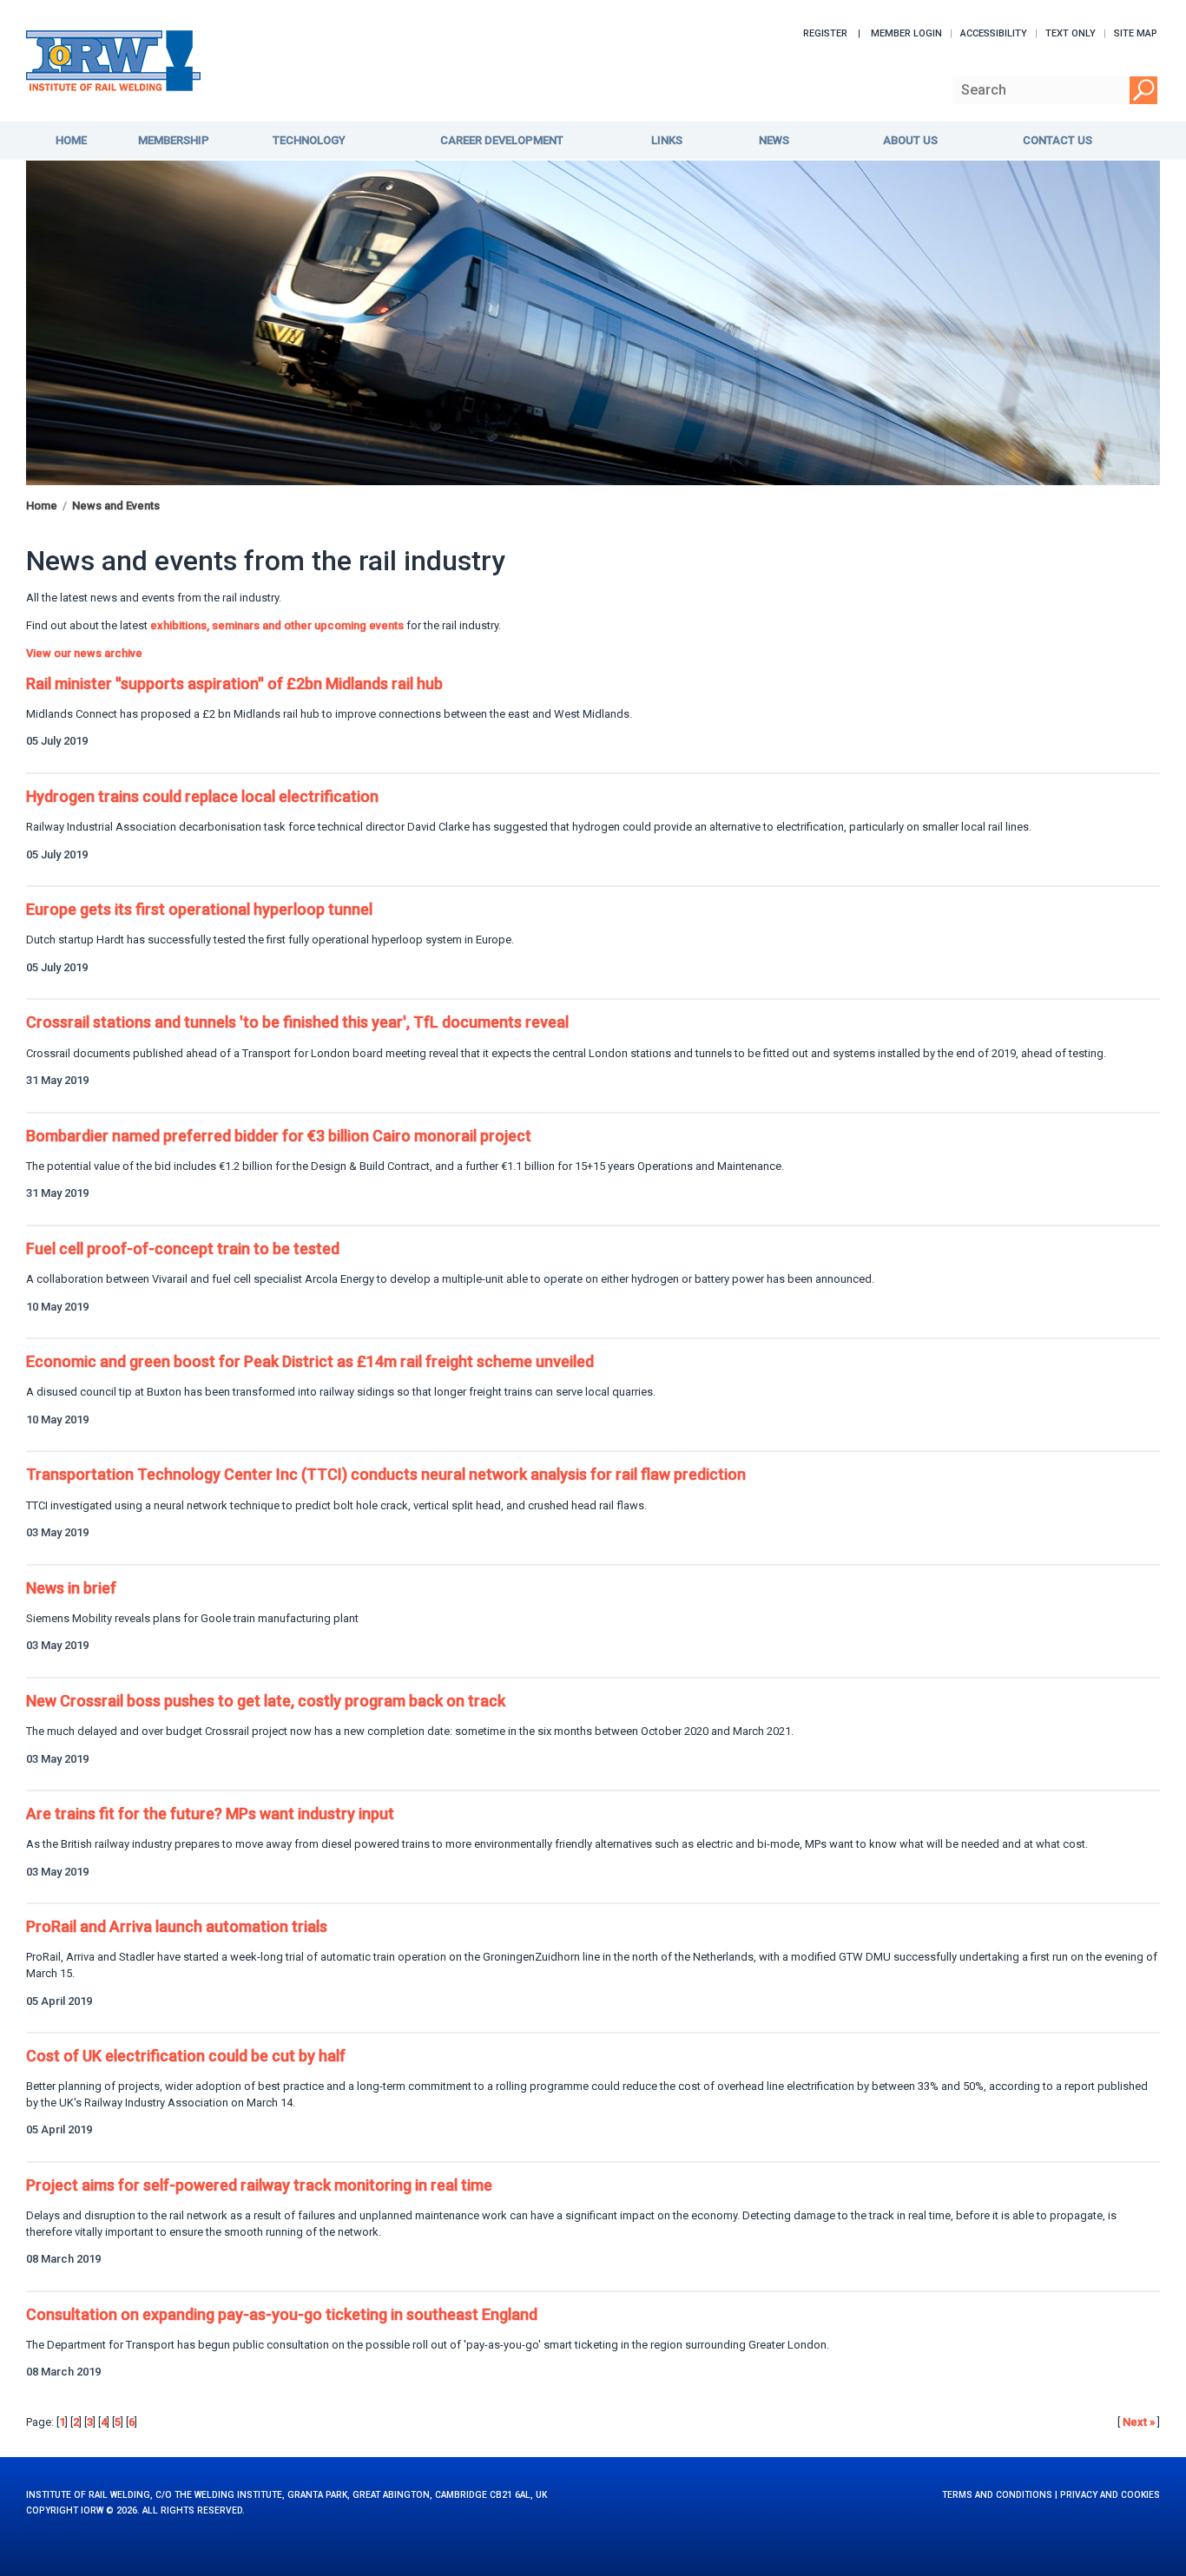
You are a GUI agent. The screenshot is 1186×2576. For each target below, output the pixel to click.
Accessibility (994, 33)
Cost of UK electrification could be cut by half (186, 2056)
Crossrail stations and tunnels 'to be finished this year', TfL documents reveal (297, 1022)
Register (825, 33)
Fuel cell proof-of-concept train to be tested (183, 1249)
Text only (1071, 33)
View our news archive (84, 653)
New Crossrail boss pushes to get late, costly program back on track (266, 1701)
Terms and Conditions (997, 2495)
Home (42, 506)
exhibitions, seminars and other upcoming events (277, 625)
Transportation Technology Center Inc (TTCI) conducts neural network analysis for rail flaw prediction (386, 1474)
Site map (1136, 33)
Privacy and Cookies (1110, 2495)
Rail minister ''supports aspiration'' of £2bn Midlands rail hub (234, 683)
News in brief (71, 1588)
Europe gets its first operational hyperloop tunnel (199, 909)
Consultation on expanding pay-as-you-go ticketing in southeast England (282, 2314)
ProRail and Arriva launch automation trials (177, 1926)
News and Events (116, 506)
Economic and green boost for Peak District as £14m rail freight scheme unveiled (310, 1361)
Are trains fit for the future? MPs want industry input (210, 1814)
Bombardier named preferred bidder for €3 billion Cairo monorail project (279, 1136)
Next (1139, 2422)
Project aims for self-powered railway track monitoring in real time (259, 2185)
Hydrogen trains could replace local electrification (202, 796)
